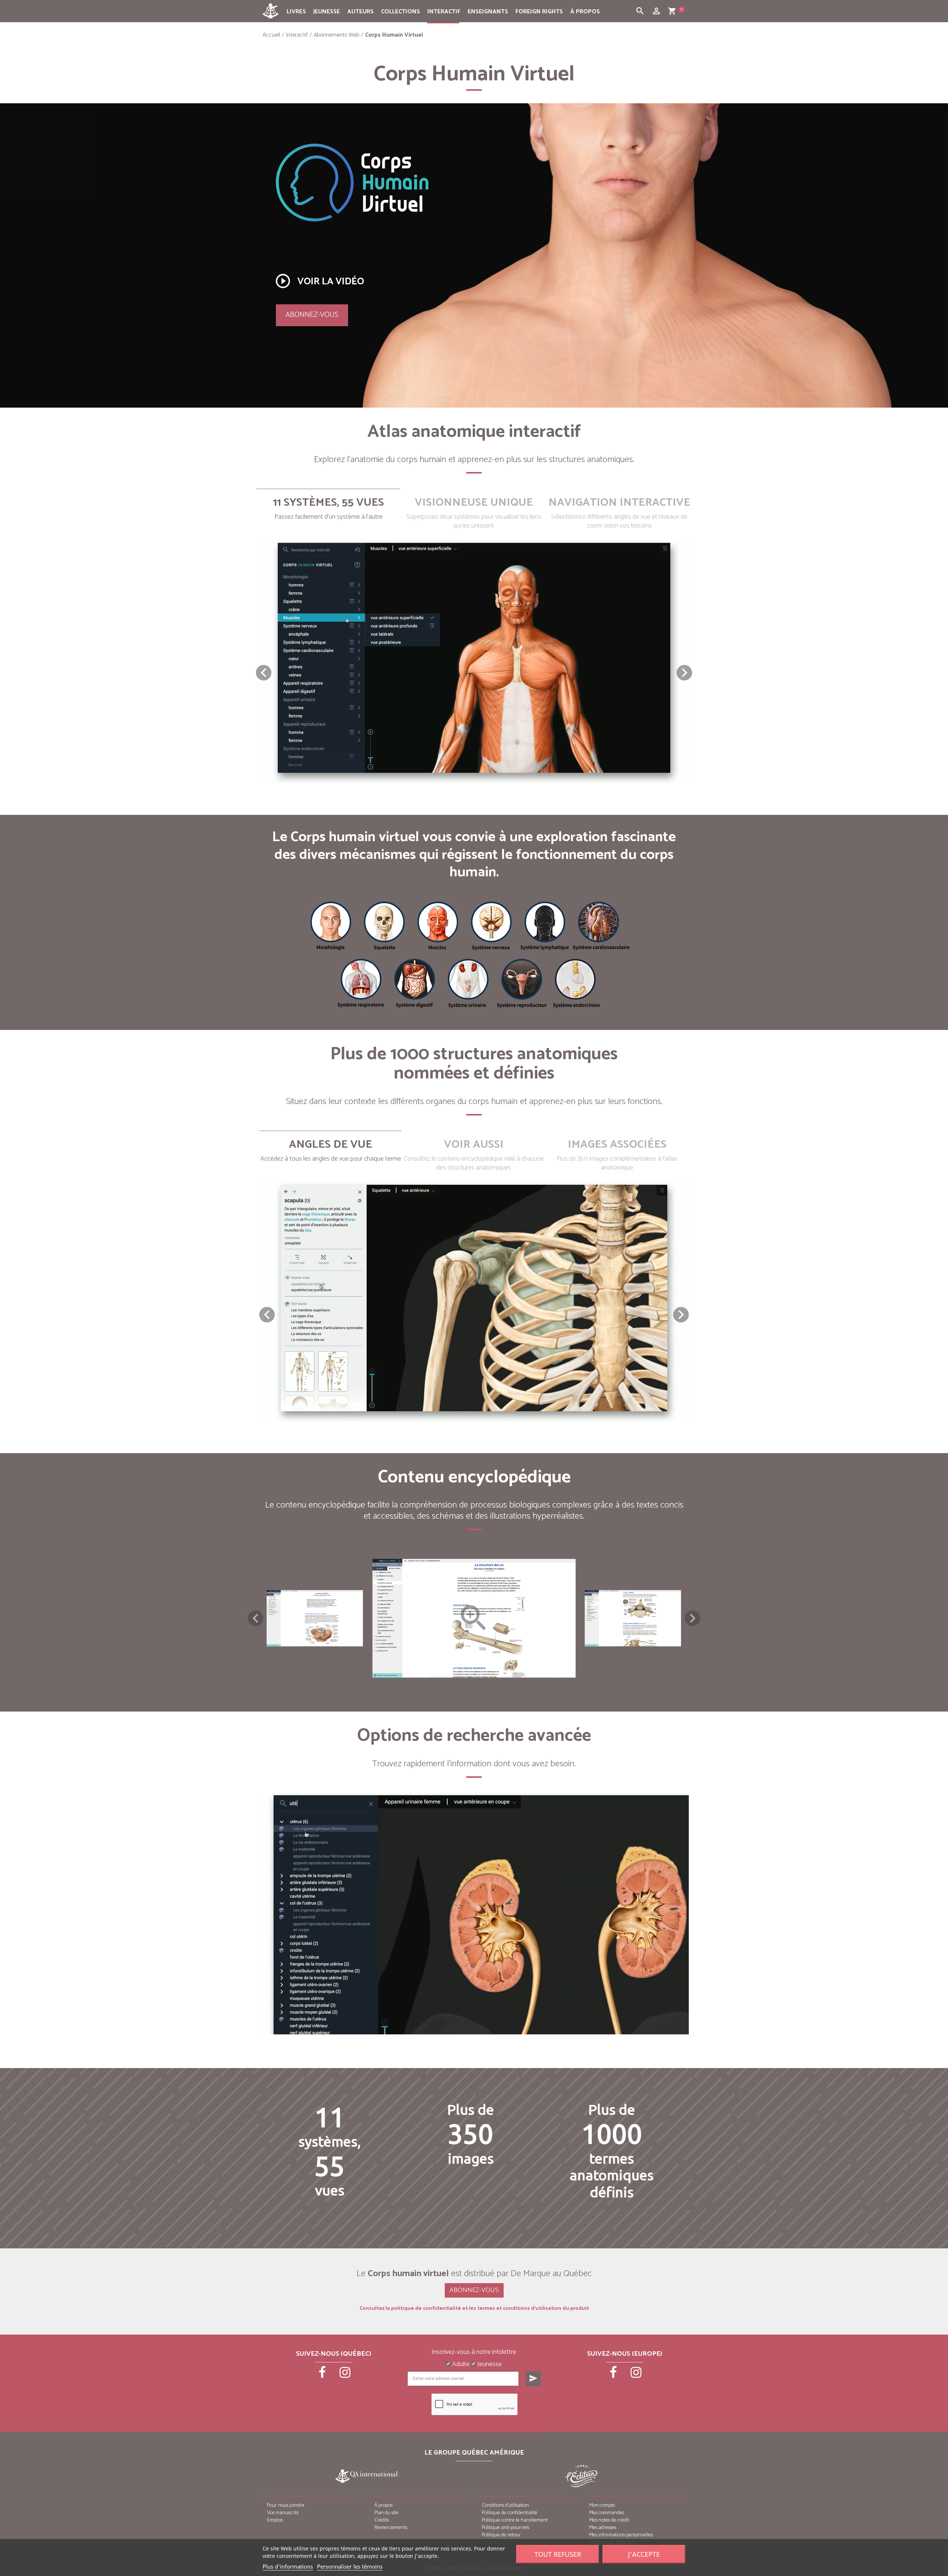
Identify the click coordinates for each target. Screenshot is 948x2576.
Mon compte (602, 2505)
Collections (400, 12)
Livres (296, 12)
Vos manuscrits (283, 2513)
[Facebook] (323, 2375)
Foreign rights (539, 12)
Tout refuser (558, 2554)
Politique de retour (501, 2535)
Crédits (382, 2520)
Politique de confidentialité (510, 2513)
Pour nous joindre (286, 2505)
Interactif (444, 12)
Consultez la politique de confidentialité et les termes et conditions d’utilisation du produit (474, 2309)
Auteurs (360, 12)
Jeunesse (327, 12)
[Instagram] (345, 2375)
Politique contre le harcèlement (515, 2520)
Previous (256, 1618)
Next (692, 1618)
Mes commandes (607, 2513)
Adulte (460, 2365)
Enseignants (488, 12)
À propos (585, 12)
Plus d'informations (288, 2566)
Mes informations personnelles (621, 2535)
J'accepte (644, 2554)
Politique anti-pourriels (505, 2528)
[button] (684, 673)
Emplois (275, 2520)
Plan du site (386, 2513)
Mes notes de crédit (609, 2520)
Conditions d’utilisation (505, 2505)
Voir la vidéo (319, 281)
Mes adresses (603, 2528)
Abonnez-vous (312, 315)
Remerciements (391, 2528)
